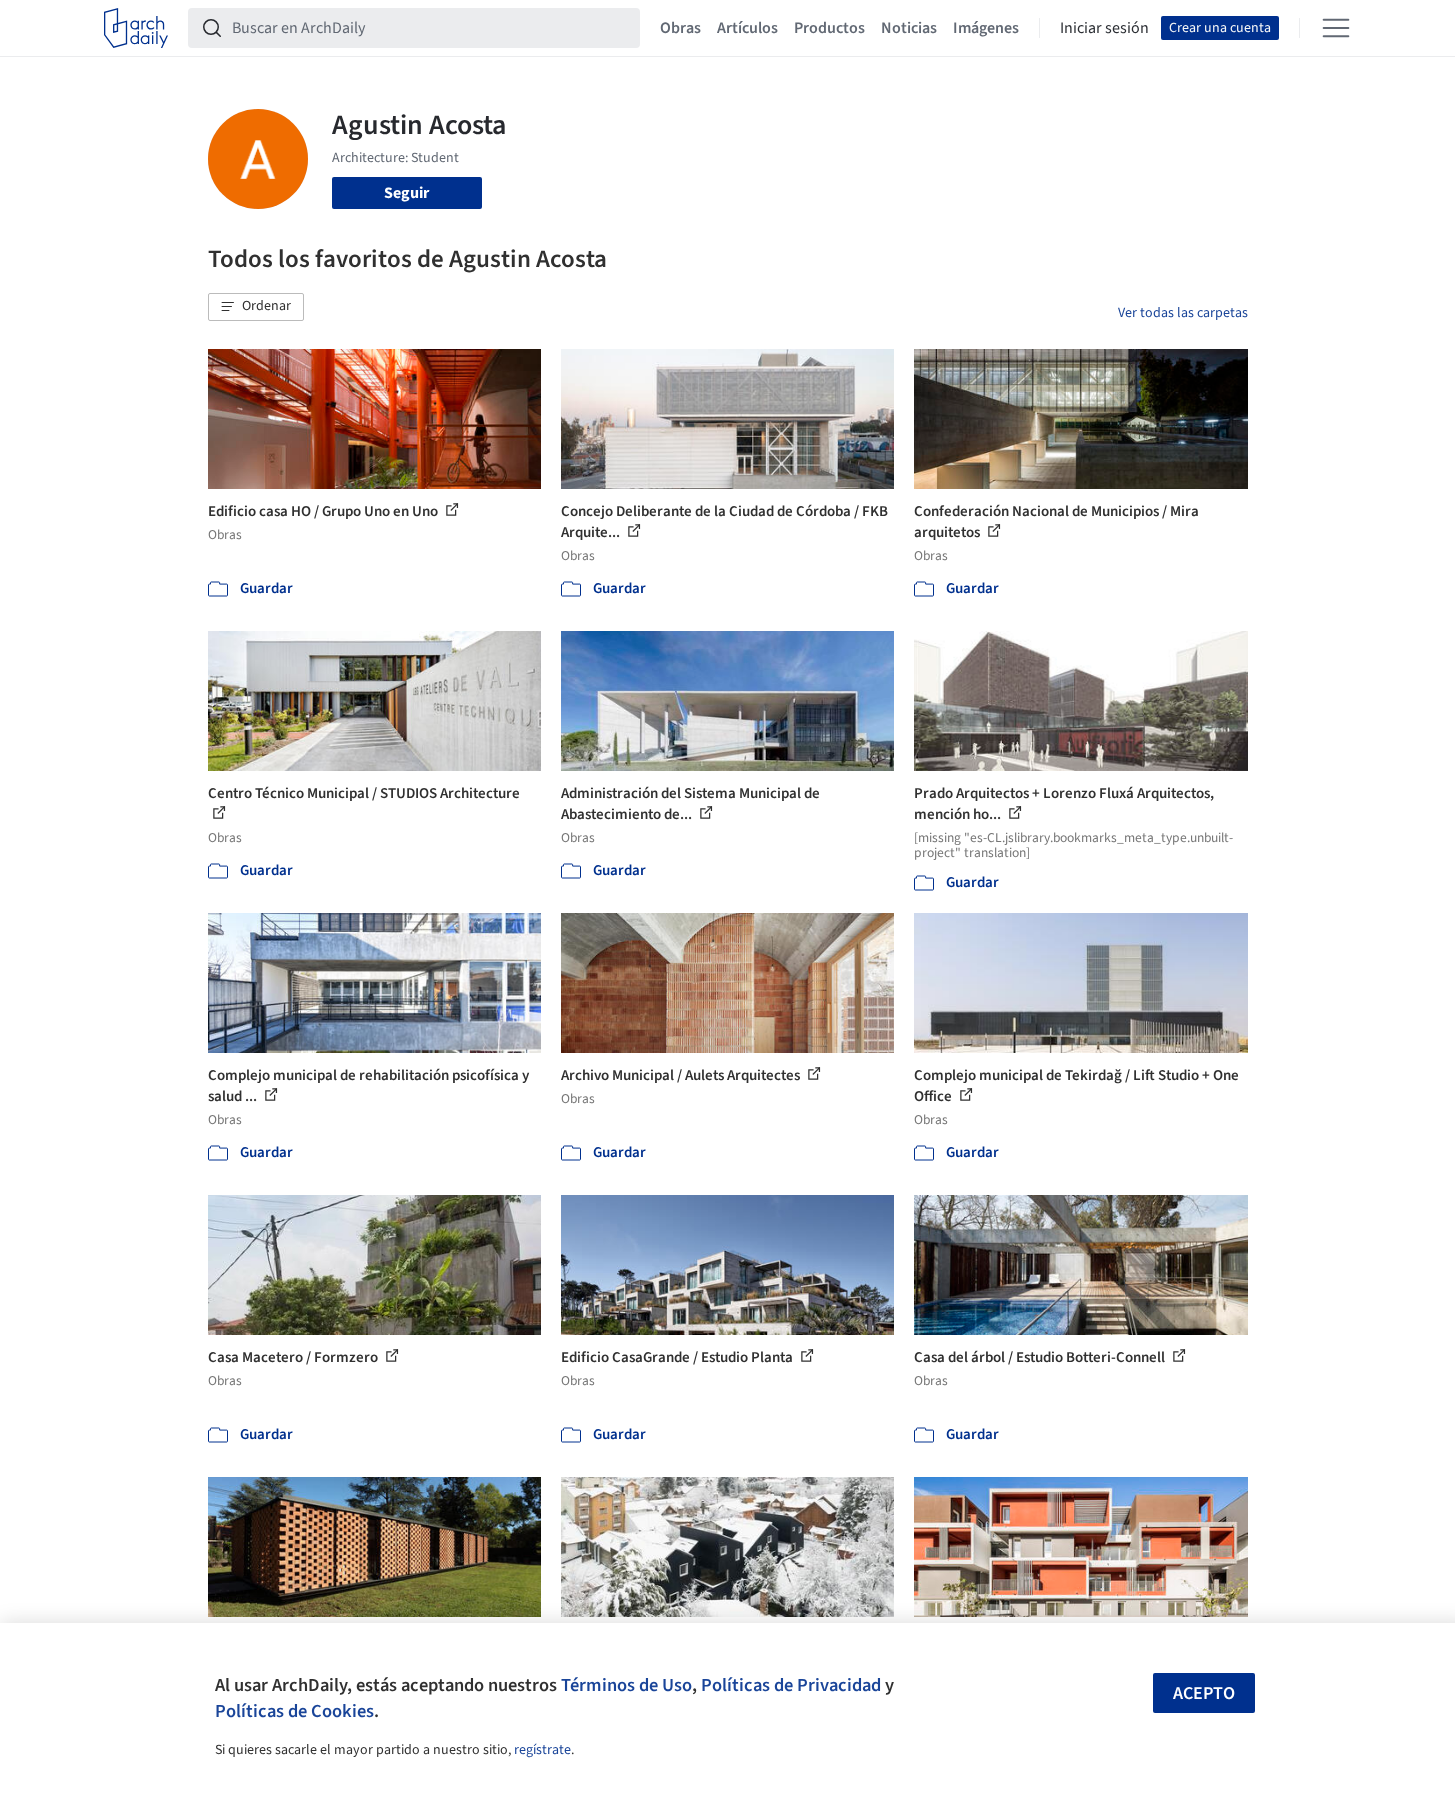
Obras (680, 28)
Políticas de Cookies (294, 1711)
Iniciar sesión (1104, 28)
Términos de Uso (626, 1685)
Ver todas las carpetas (1183, 313)
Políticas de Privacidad (791, 1685)
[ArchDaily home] (136, 28)
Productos (829, 28)
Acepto (1204, 1693)
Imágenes (986, 28)
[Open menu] (1336, 28)
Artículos (747, 28)
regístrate (542, 1750)
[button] (256, 307)
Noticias (909, 28)
